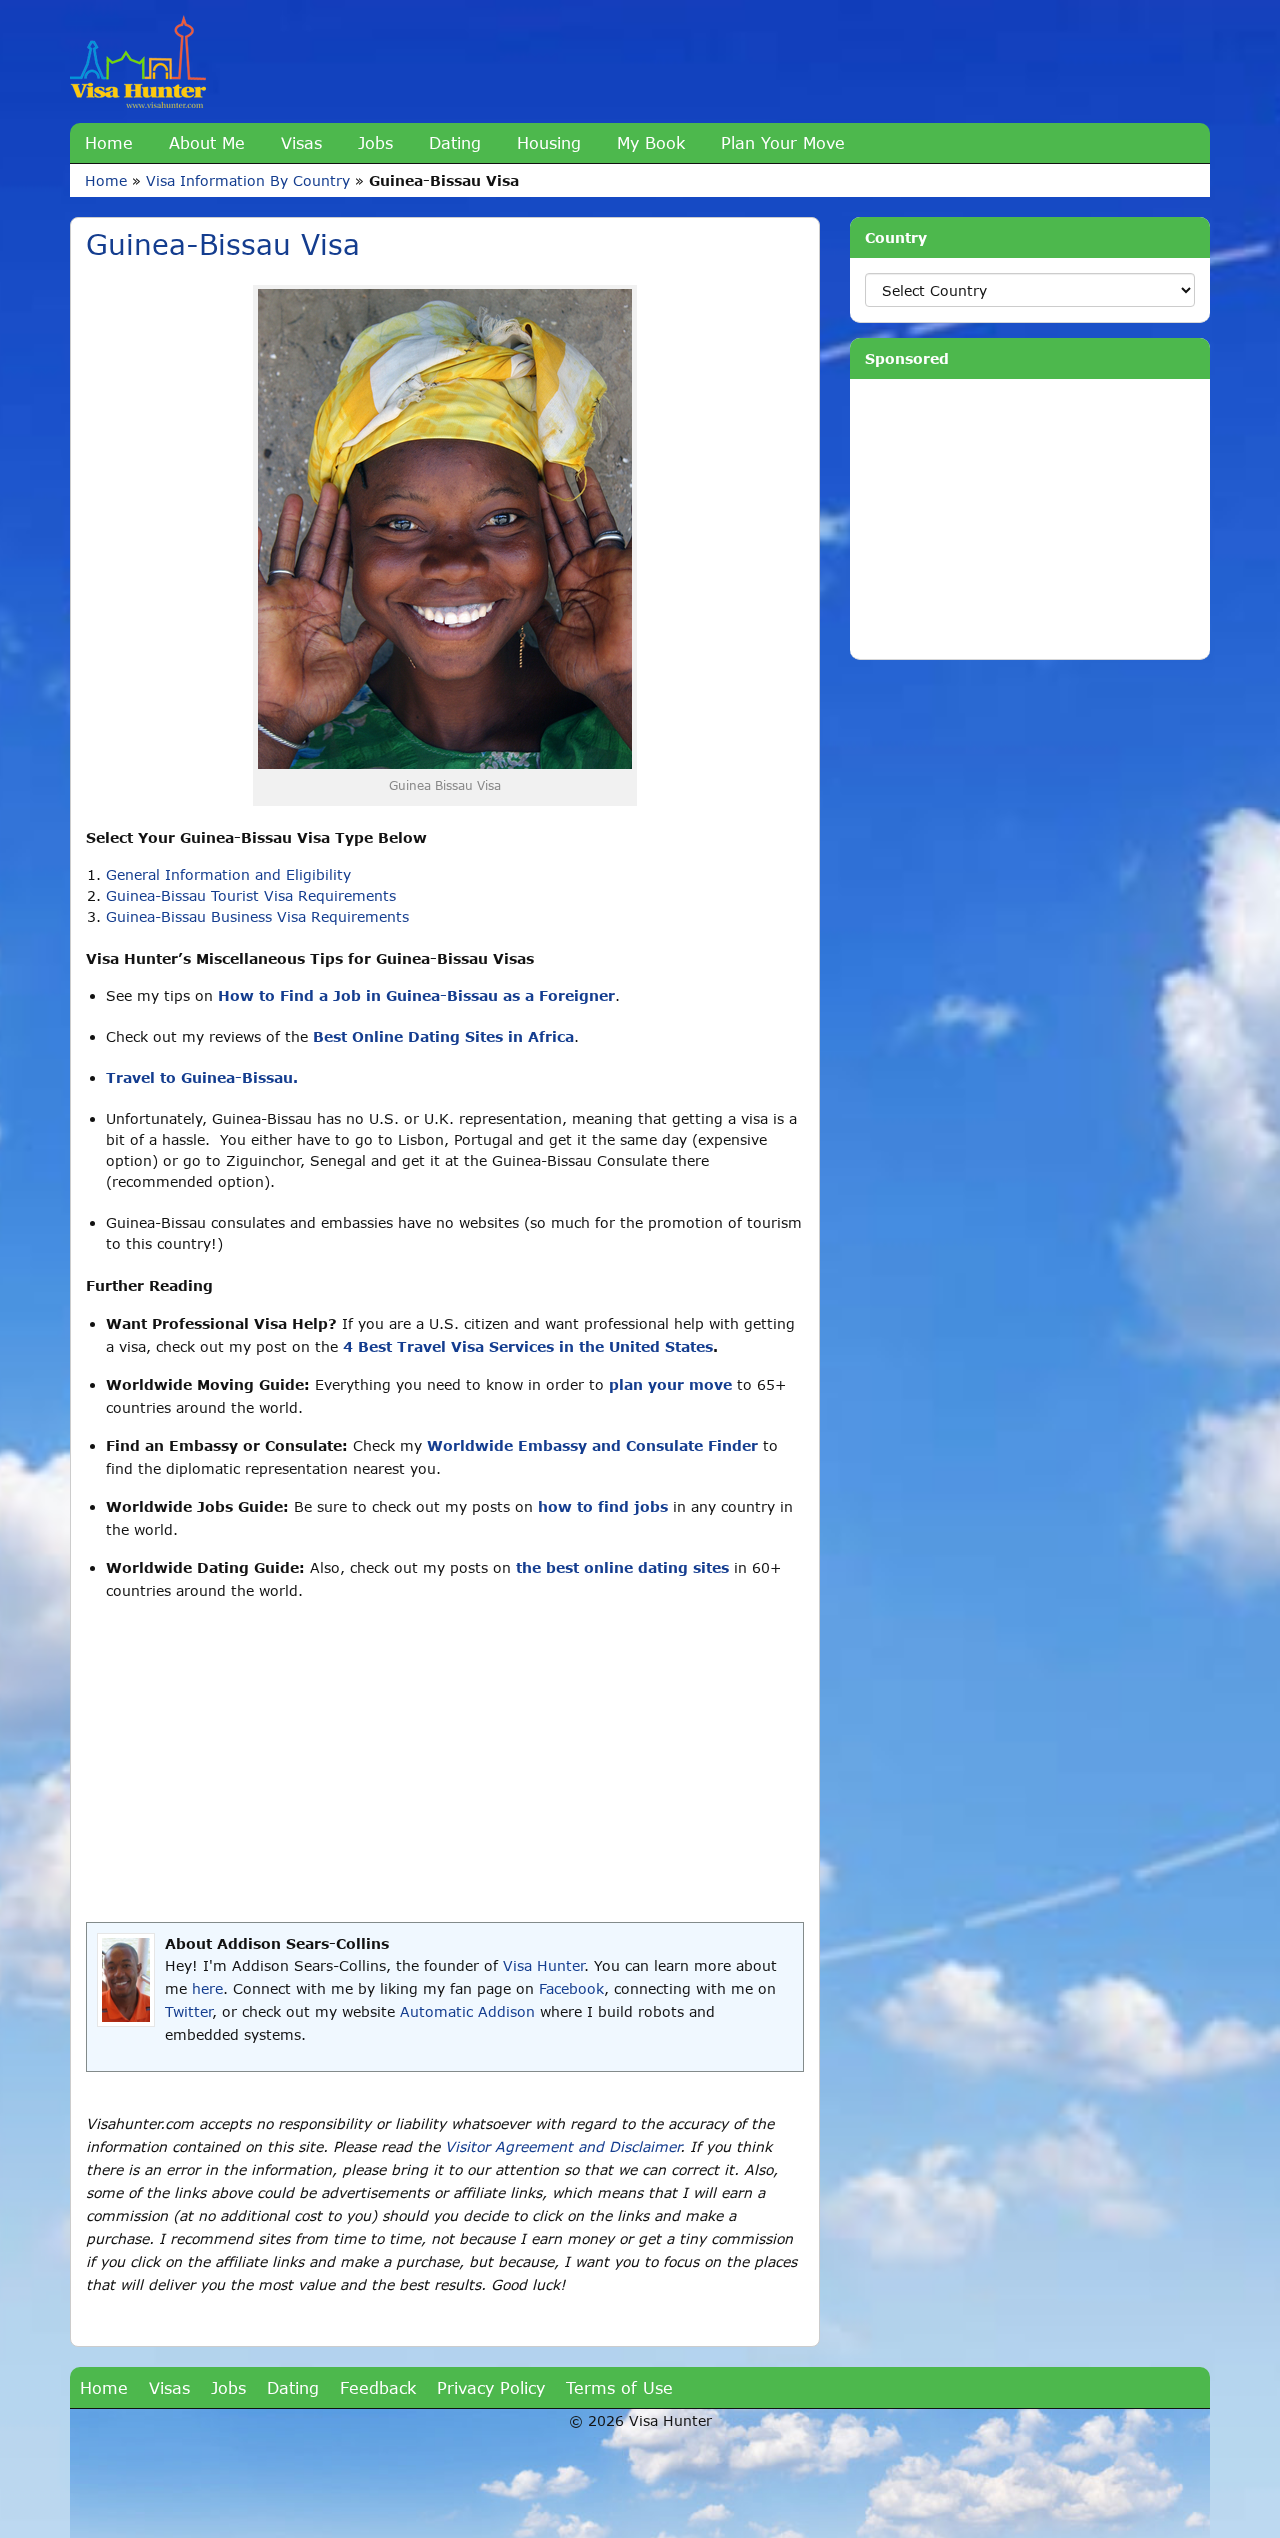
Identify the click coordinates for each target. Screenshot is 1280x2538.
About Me (207, 142)
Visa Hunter (543, 1965)
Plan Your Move (783, 142)
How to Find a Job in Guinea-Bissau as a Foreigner (416, 995)
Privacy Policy (491, 2387)
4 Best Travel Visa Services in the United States (528, 1346)
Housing (549, 142)
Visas (301, 142)
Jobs (375, 142)
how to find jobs (603, 1506)
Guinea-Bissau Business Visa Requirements (257, 916)
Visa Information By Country (248, 180)
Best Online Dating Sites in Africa (443, 1036)
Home (109, 142)
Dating (455, 142)
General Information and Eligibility (228, 874)
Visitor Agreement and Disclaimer (562, 2146)
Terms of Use (619, 2387)
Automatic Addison (467, 2011)
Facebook (571, 1988)
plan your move (670, 1384)
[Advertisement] (445, 1762)
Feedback (378, 2387)
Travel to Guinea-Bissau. (202, 1077)
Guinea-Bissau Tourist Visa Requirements (251, 895)
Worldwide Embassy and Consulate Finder (592, 1445)
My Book (651, 142)
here (207, 1988)
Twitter (188, 2011)
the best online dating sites (622, 1567)
